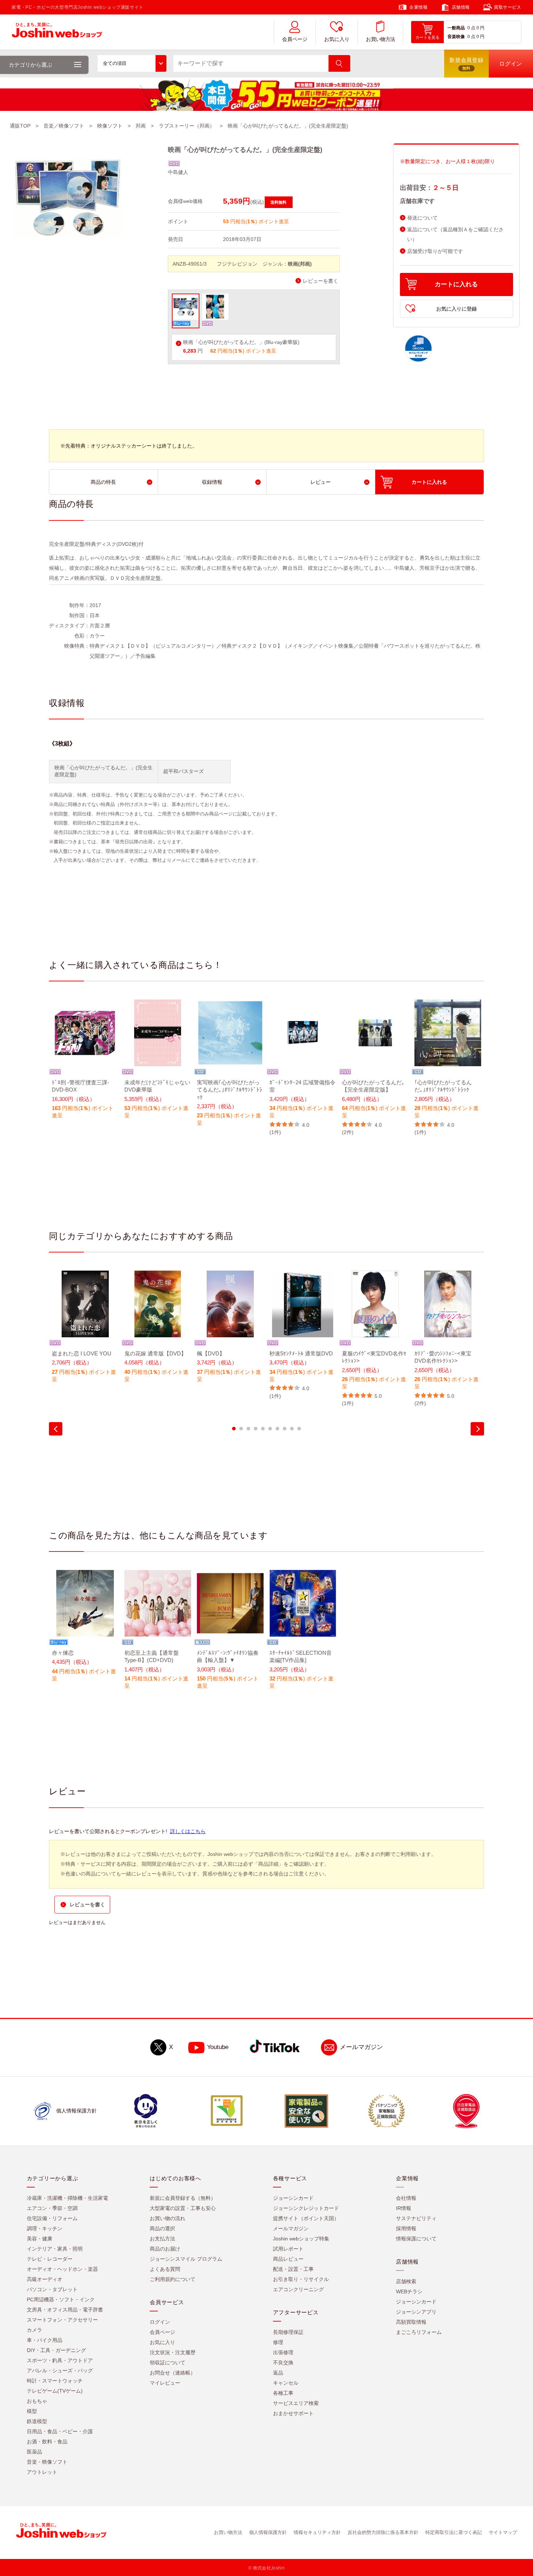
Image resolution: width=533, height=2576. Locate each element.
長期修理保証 (288, 2332)
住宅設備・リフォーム (52, 2218)
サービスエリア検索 (296, 2403)
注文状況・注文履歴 (173, 2352)
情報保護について (416, 2239)
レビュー (321, 482)
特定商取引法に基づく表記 (454, 2532)
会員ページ (295, 39)
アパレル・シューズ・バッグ (60, 2371)
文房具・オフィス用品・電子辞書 (65, 2310)
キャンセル (286, 2383)
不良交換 (283, 2363)
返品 (278, 2373)
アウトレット (42, 2472)
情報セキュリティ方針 (317, 2532)
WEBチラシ (409, 2292)
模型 (32, 2411)
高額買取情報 (411, 2322)
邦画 (141, 126)
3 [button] (248, 1429)
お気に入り (337, 39)
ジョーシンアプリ (416, 2312)
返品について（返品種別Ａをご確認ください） (455, 234)
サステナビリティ (416, 2218)
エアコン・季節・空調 (52, 2208)
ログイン (160, 2322)
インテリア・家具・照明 (55, 2249)
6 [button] (270, 1429)
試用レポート (288, 2249)
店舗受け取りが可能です (435, 251)
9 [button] (292, 1429)
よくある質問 (165, 2269)
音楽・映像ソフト (47, 2462)
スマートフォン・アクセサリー (62, 2320)
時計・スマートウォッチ (55, 2381)
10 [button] (299, 1429)
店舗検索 (406, 2281)
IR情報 (404, 2208)
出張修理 (283, 2352)
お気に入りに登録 (456, 309)
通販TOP (20, 126)
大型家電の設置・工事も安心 (183, 2208)
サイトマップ (503, 2532)
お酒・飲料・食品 (47, 2442)
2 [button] (241, 1429)
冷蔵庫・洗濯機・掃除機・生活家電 (67, 2198)
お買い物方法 (380, 39)
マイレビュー (165, 2383)
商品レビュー (288, 2259)
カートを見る (427, 37)
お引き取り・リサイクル (301, 2279)
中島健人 (178, 172)
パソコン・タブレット (52, 2289)
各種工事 (283, 2393)
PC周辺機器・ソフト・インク (61, 2299)
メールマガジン (361, 2047)
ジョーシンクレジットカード (306, 2208)
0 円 (480, 28)
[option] (85, 1064)
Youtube (218, 2047)
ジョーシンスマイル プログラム (186, 2259)
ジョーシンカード (293, 2198)
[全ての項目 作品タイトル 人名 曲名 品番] (132, 63)
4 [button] (256, 1429)
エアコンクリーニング (298, 2289)
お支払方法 (162, 2239)
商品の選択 (162, 2228)
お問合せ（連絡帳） (173, 2373)
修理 (278, 2342)
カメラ (34, 2330)
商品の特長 (103, 482)
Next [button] (477, 1429)
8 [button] (285, 1429)
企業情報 (418, 7)
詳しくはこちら (188, 1831)
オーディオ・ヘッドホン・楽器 (62, 2269)
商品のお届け (165, 2249)
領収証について (168, 2363)
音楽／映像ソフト (64, 126)
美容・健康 (40, 2239)
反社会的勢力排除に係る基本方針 (383, 2532)
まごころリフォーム (419, 2332)
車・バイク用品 (45, 2340)
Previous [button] (56, 1429)
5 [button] (263, 1429)
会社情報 (406, 2198)
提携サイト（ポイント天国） (306, 2218)
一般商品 (456, 28)
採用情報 (406, 2228)
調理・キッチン (45, 2228)
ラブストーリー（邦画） (187, 126)
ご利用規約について (173, 2279)
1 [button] (234, 1429)
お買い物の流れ (168, 2218)
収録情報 (212, 482)
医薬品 (34, 2452)
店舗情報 (461, 7)
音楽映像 (456, 37)
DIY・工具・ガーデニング (56, 2350)
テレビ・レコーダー (50, 2259)
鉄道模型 (37, 2421)
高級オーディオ (45, 2279)
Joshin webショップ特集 (301, 2239)
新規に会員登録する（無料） (183, 2198)
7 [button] (277, 1429)
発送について (422, 218)
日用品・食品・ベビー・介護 (60, 2431)
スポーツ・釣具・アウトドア (60, 2360)
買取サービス (508, 7)
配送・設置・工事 (293, 2269)
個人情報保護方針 (268, 2532)
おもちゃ (37, 2401)
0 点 (471, 28)
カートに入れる (456, 284)
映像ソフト (110, 126)
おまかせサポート (293, 2413)
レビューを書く (321, 281)
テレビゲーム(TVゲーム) (55, 2391)
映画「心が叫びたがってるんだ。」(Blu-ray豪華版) (241, 342)
